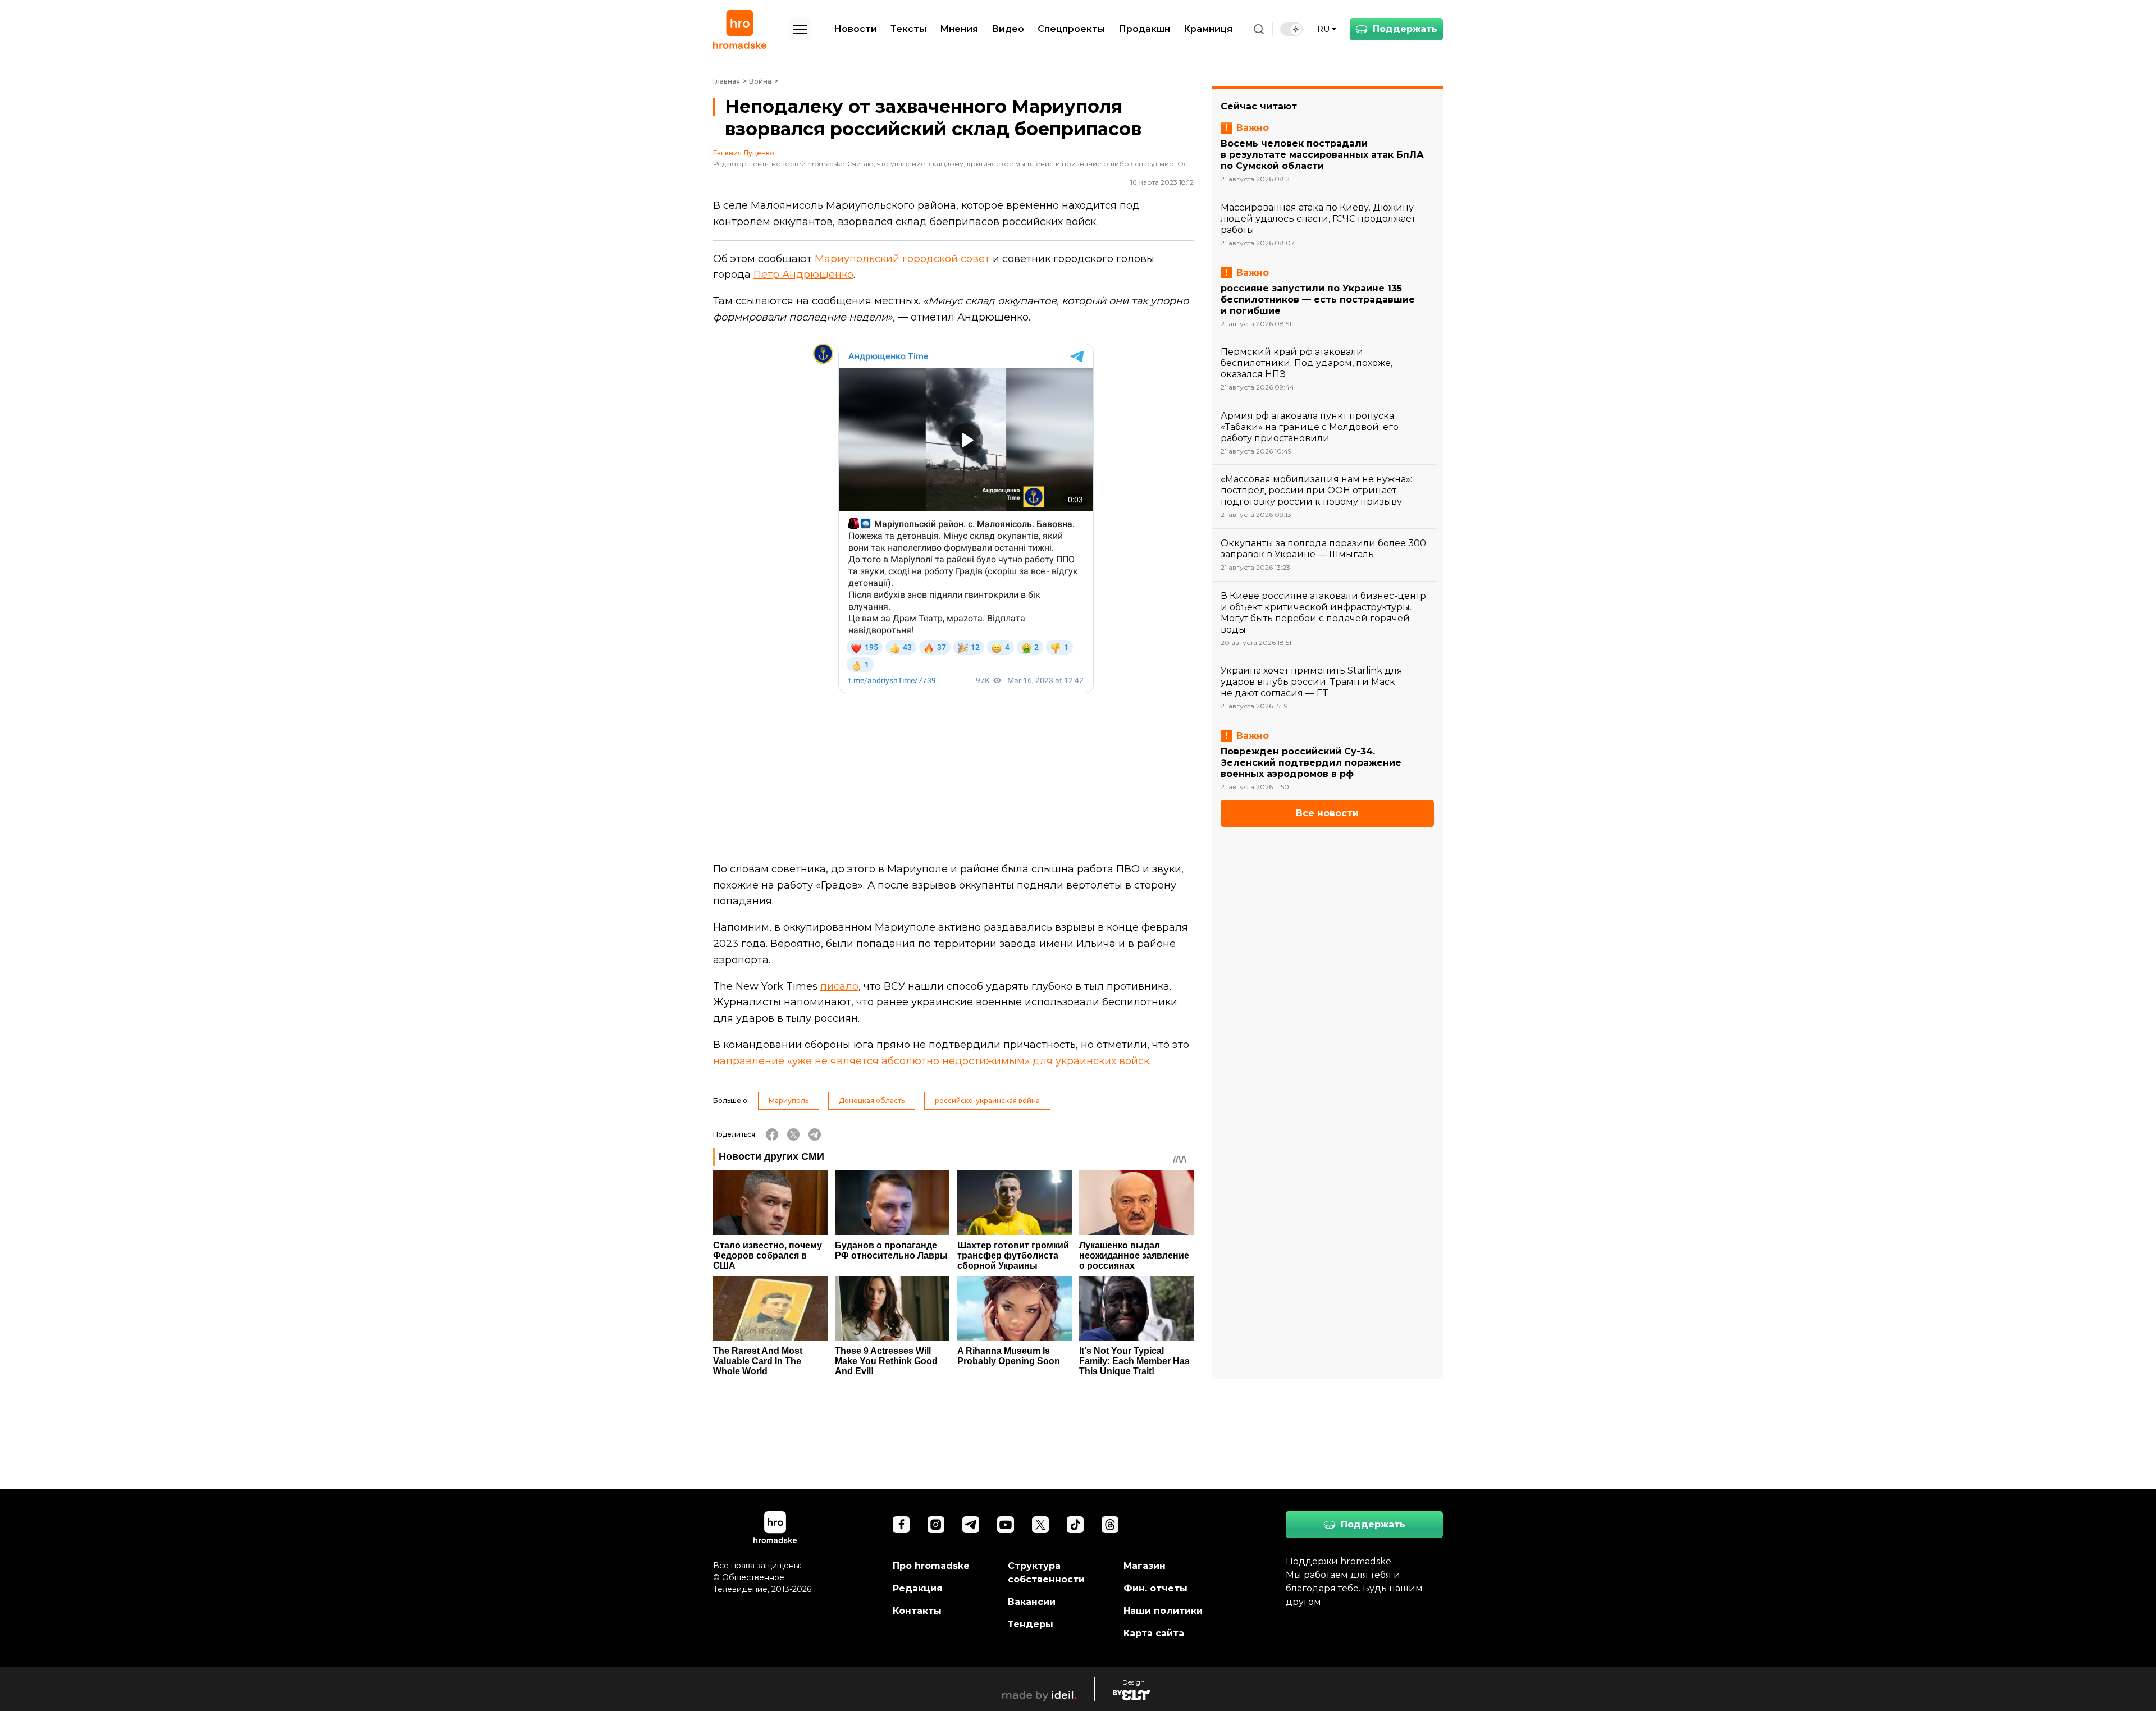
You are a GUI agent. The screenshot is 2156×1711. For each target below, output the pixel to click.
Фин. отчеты (1155, 1588)
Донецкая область (872, 1101)
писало (839, 986)
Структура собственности (1046, 1573)
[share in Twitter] (793, 1134)
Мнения (959, 29)
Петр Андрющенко (803, 275)
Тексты (908, 29)
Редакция (918, 1588)
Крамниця (1208, 29)
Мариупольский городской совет (902, 259)
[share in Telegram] (815, 1134)
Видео (1008, 29)
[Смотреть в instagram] (936, 1525)
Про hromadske (931, 1566)
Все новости (1327, 813)
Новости (855, 29)
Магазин (1145, 1566)
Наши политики (1163, 1611)
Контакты (917, 1611)
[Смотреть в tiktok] (1075, 1525)
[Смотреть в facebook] (901, 1525)
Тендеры (1031, 1624)
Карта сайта (1154, 1633)
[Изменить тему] (1291, 29)
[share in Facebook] (772, 1134)
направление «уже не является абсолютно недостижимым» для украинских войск (931, 1061)
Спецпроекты (1071, 29)
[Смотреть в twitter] (1040, 1525)
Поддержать (1405, 29)
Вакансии (1032, 1602)
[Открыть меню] (800, 29)
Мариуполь (789, 1101)
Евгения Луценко (744, 153)
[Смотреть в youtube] (1006, 1525)
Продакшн (1144, 29)
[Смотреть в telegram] (971, 1525)
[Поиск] (1259, 29)
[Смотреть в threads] (1110, 1525)
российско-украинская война (987, 1101)
